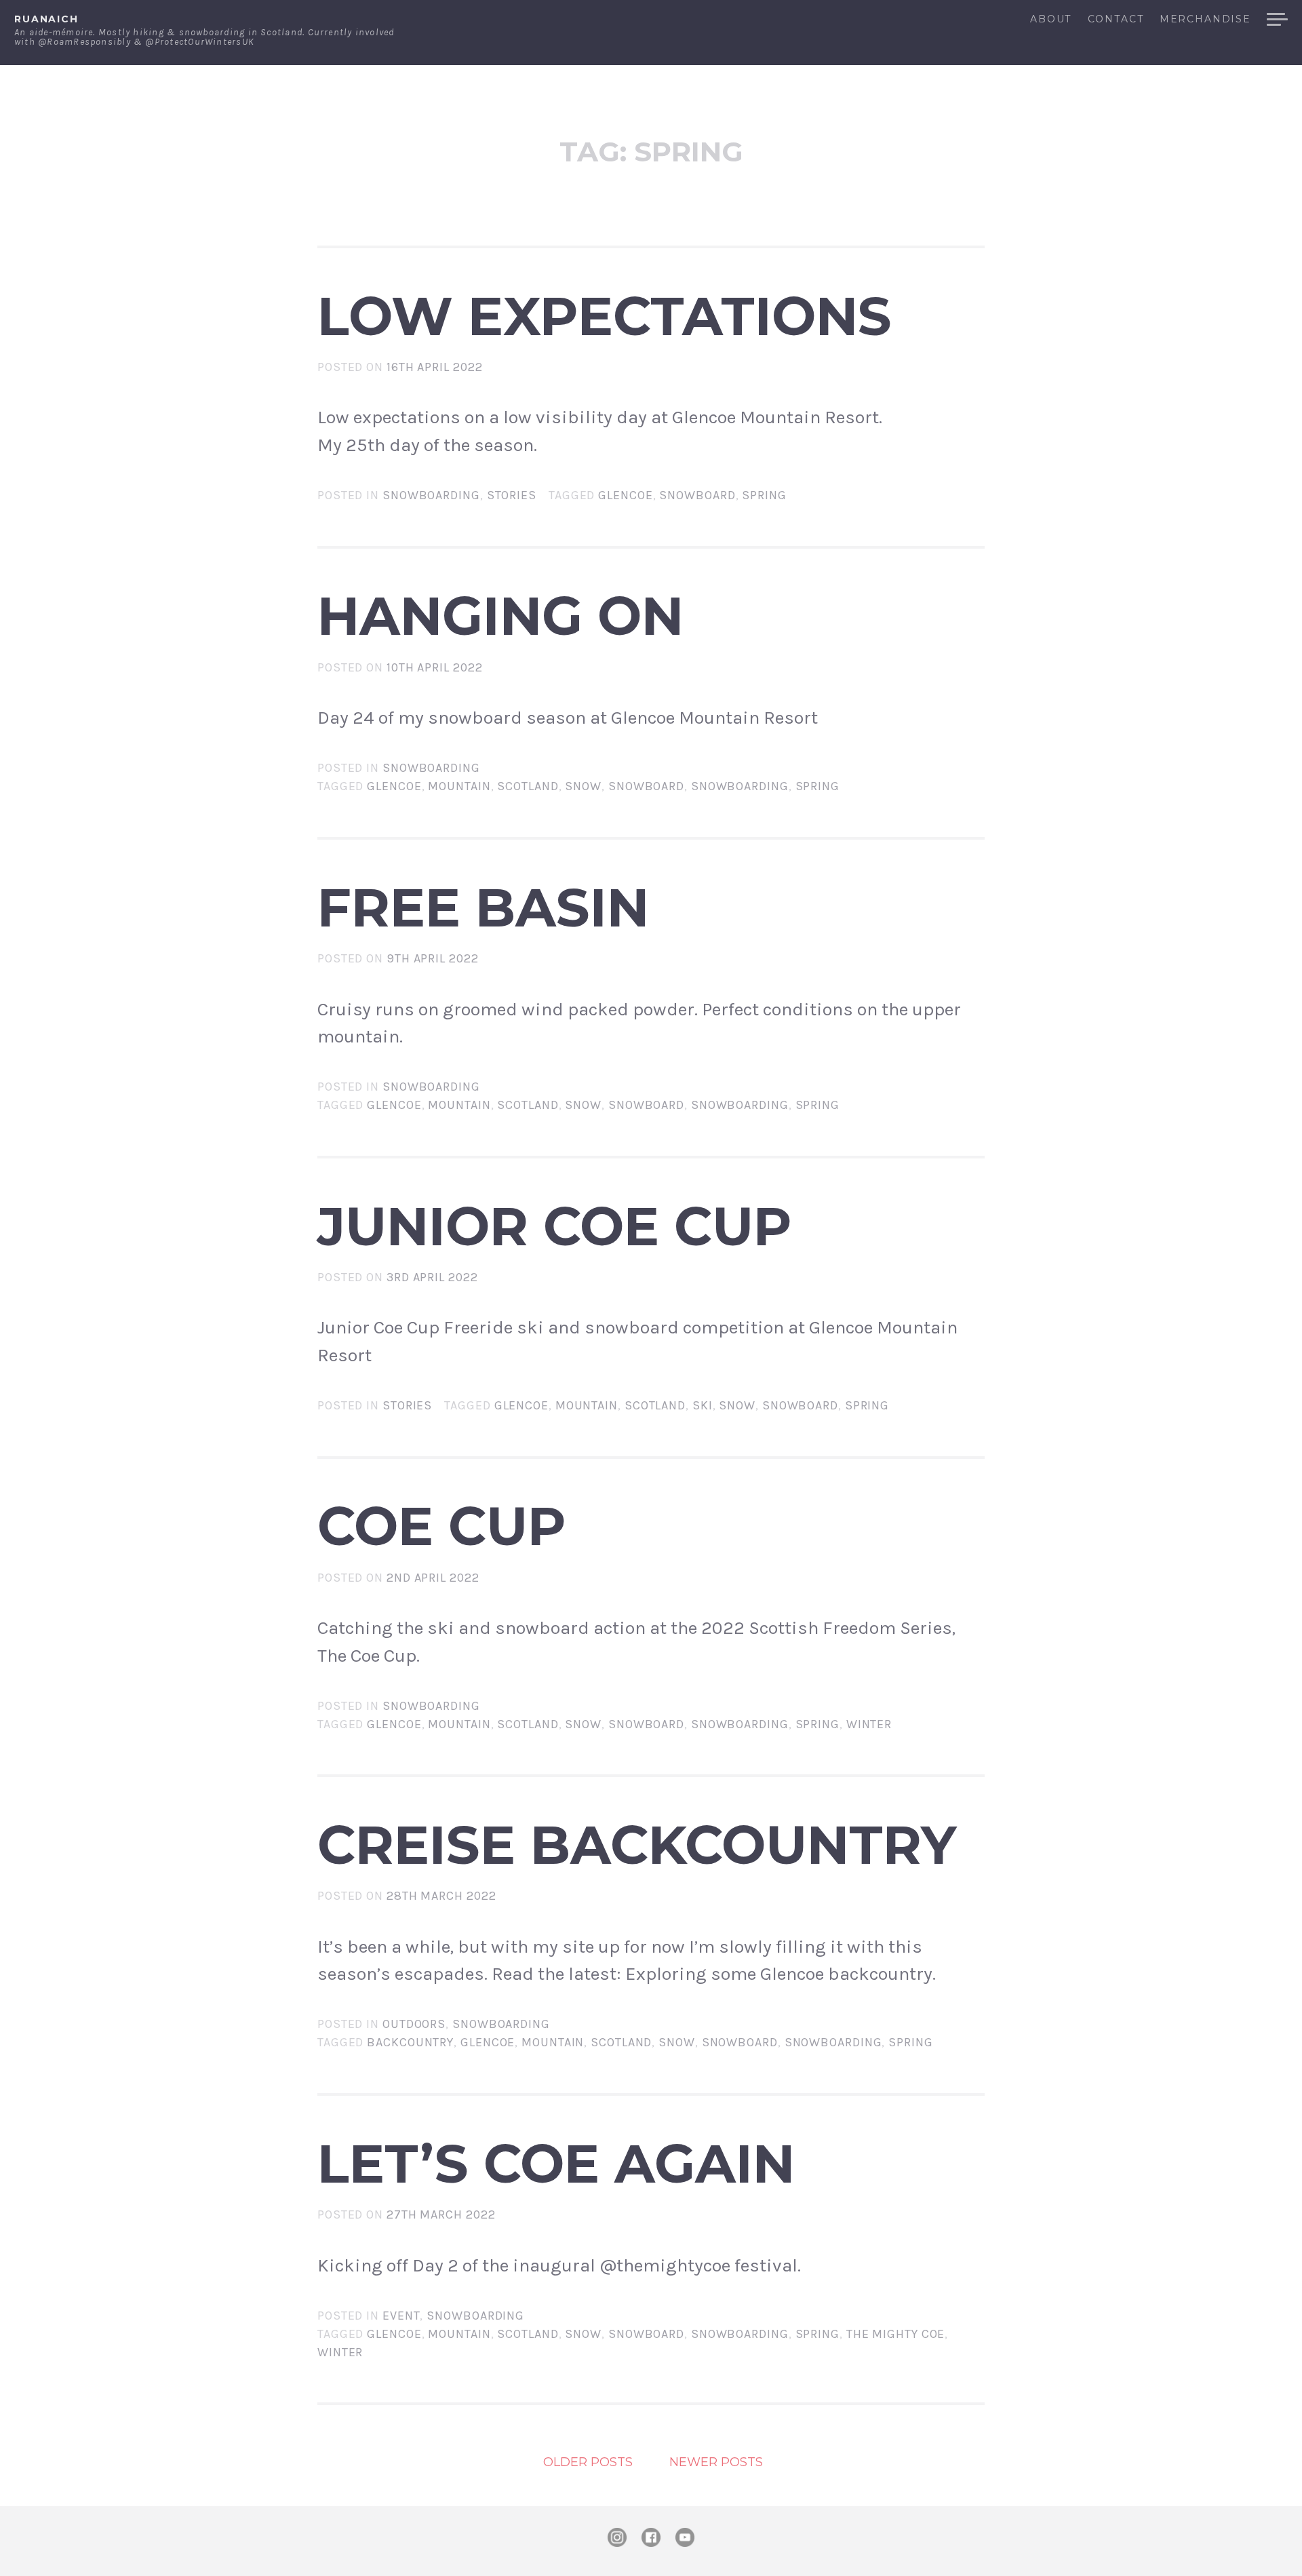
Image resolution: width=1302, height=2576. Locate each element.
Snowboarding (431, 495)
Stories (512, 495)
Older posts (588, 2462)
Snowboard (697, 495)
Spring (764, 495)
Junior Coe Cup (555, 1226)
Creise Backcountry (637, 1845)
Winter (869, 1724)
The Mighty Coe (896, 2334)
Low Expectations (605, 316)
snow (583, 786)
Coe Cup (442, 1526)
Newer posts (716, 2462)
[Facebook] (651, 2537)
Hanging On (500, 616)
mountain (459, 786)
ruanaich (46, 19)
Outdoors (414, 2024)
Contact (1116, 20)
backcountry (410, 2042)
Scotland (528, 786)
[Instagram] (617, 2537)
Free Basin (483, 908)
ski (703, 1405)
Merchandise (1205, 20)
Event (401, 2316)
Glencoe (625, 495)
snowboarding (740, 786)
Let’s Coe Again (556, 2164)
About (1051, 20)
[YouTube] (685, 2537)
